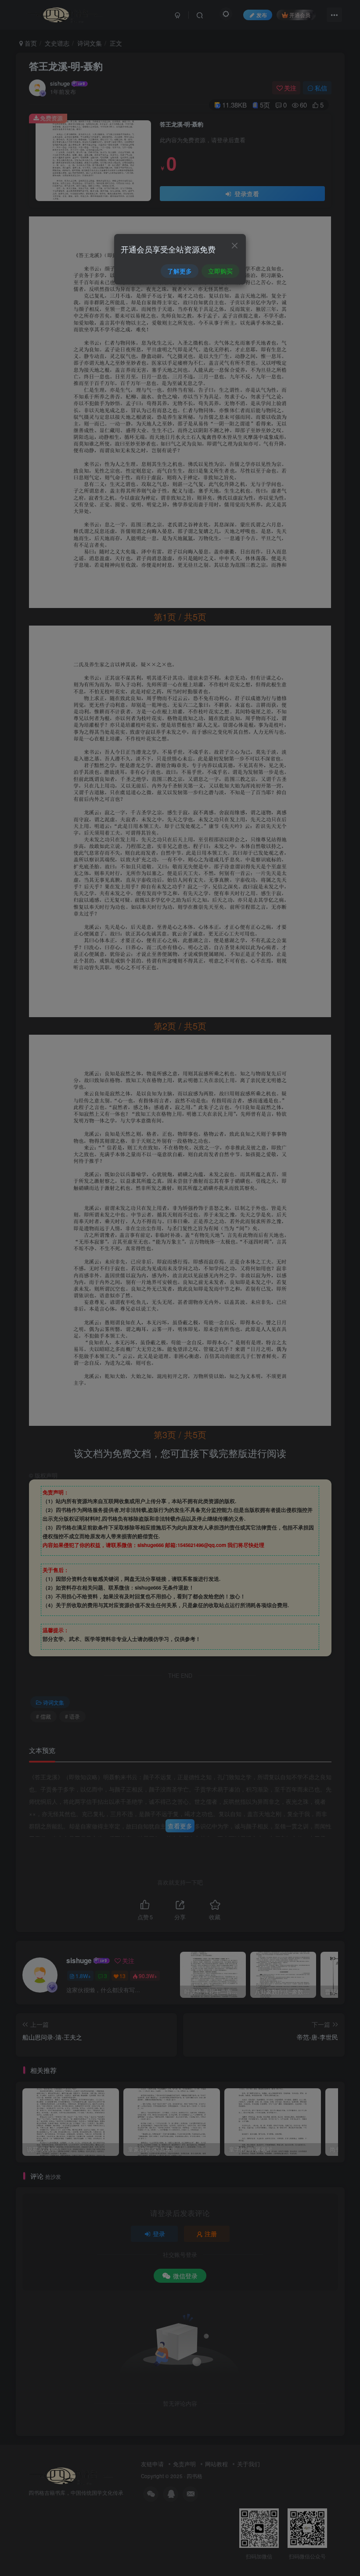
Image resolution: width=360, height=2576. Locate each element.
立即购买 (220, 271)
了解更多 (180, 271)
